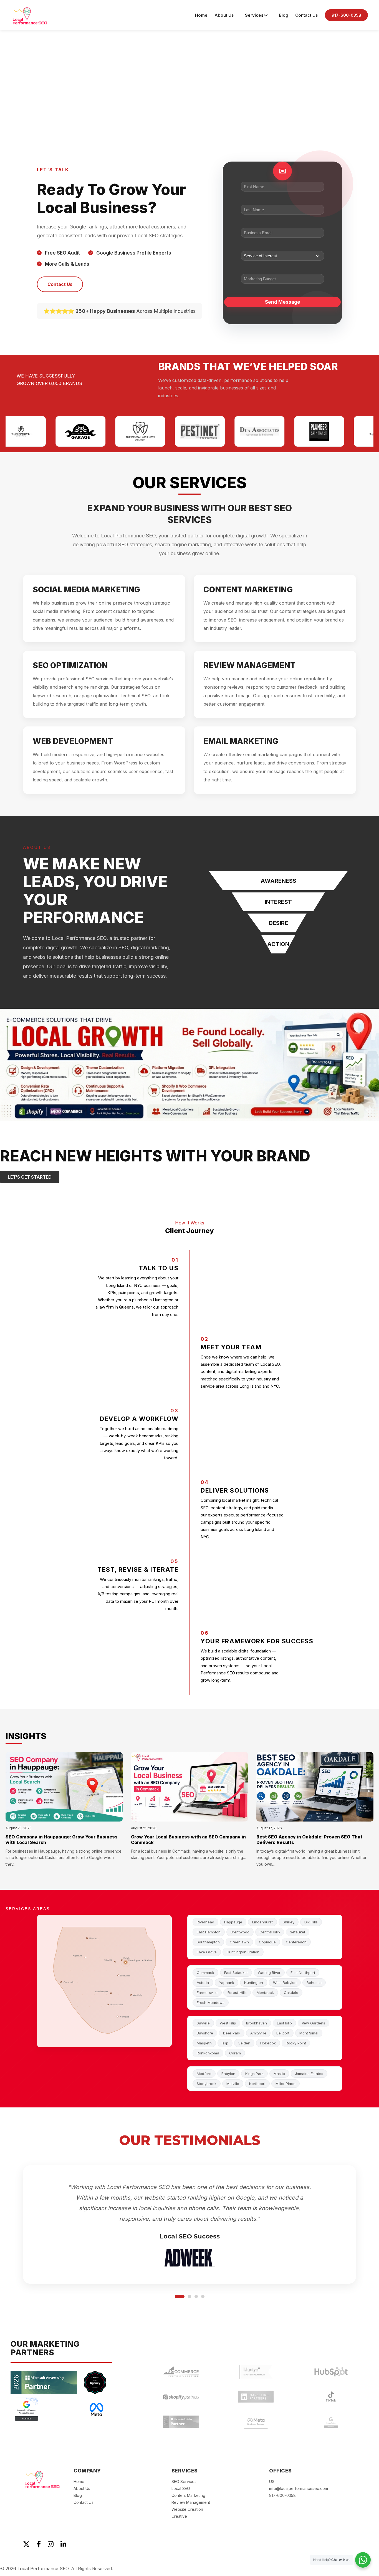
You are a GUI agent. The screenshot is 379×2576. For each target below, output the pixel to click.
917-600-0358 (346, 15)
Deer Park (232, 2033)
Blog (284, 15)
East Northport (303, 1973)
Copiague (267, 1942)
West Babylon (285, 1983)
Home (201, 15)
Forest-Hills (237, 1993)
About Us (224, 15)
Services (254, 15)
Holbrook (268, 2043)
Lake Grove (207, 1952)
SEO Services (184, 2475)
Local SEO (181, 2482)
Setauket (298, 1932)
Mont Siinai (309, 2033)
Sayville (203, 2023)
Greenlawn (239, 1942)
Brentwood (240, 1932)
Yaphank (227, 1983)
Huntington (254, 1983)
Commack (205, 1973)
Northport (257, 2084)
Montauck (265, 1993)
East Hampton (209, 1932)
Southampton (208, 1942)
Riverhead (205, 1922)
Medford (204, 2074)
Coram (235, 2053)
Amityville (258, 2033)
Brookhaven (257, 2023)
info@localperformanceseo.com (299, 2482)
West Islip (228, 2023)
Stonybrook (207, 2084)
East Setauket (236, 1973)
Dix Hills (311, 1922)
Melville (233, 2084)
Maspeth (204, 2043)
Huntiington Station (243, 1952)
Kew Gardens (314, 2023)
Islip (225, 2043)
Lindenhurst (262, 1922)
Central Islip (270, 1932)
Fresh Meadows (211, 2003)
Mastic (279, 2074)
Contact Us (307, 15)
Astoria (203, 1983)
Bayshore (205, 2033)
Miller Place (285, 2084)
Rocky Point (296, 2043)
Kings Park (254, 2074)
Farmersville (207, 1993)
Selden (244, 2043)
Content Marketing (188, 2489)
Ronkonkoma (208, 2053)
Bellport (283, 2033)
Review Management (191, 2496)
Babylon (228, 2074)
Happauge (233, 1922)
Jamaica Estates (309, 2074)
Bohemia (314, 1983)
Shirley (289, 1922)
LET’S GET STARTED (30, 1177)
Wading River (269, 1973)
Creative (179, 2510)
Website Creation (187, 2503)
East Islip (284, 2023)
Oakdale (291, 1993)
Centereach (296, 1942)
